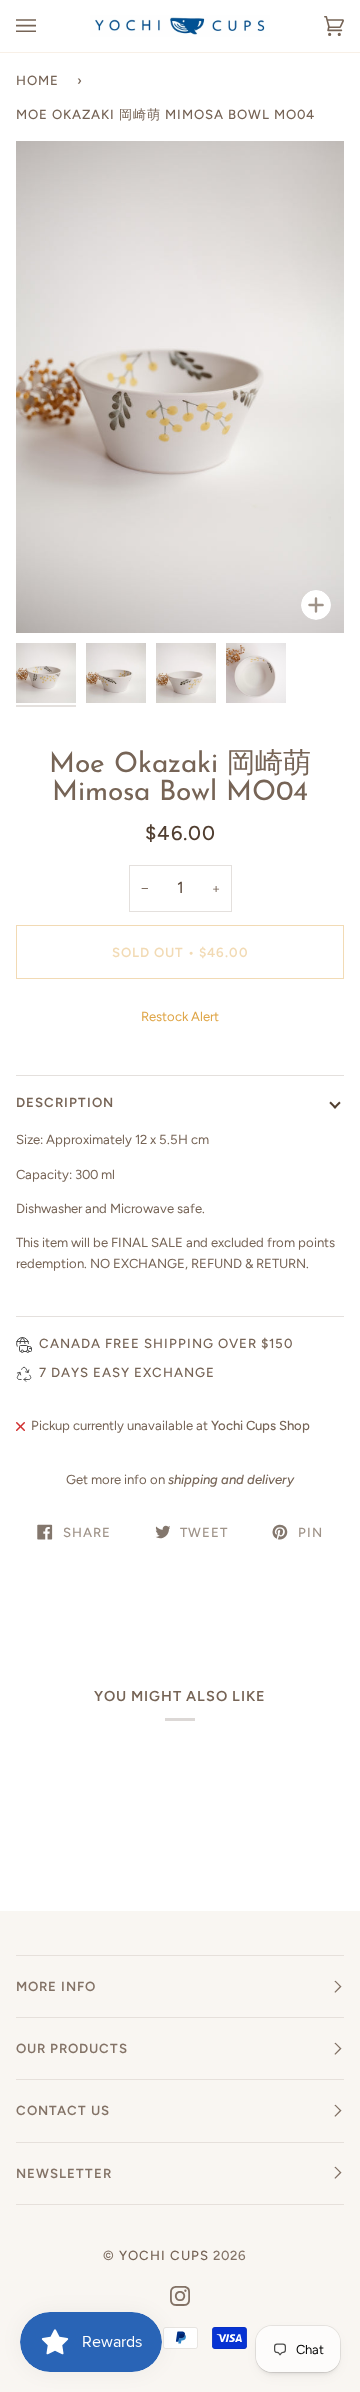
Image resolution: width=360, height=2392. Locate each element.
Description (65, 1102)
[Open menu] (46, 26)
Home (37, 80)
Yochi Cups (164, 2255)
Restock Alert (180, 1016)
